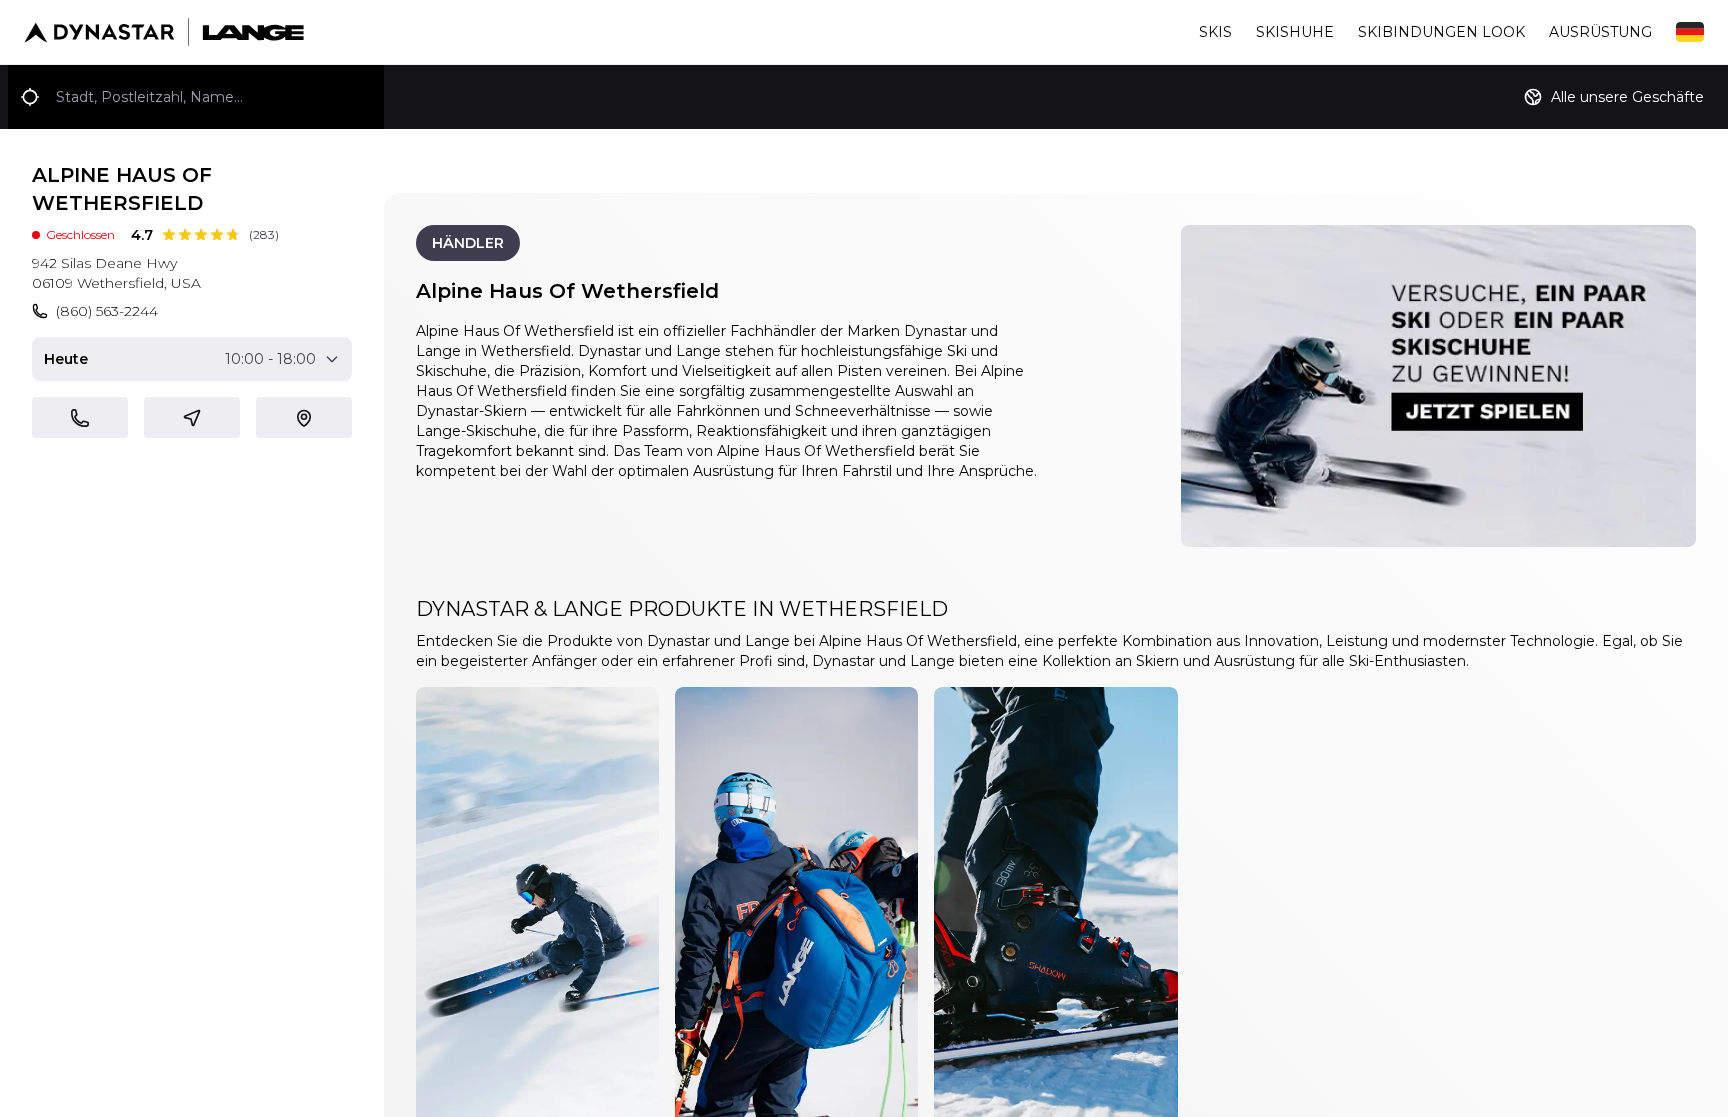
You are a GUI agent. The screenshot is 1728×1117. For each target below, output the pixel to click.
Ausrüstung (1600, 32)
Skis (1215, 32)
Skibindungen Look (1441, 32)
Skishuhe (1295, 32)
